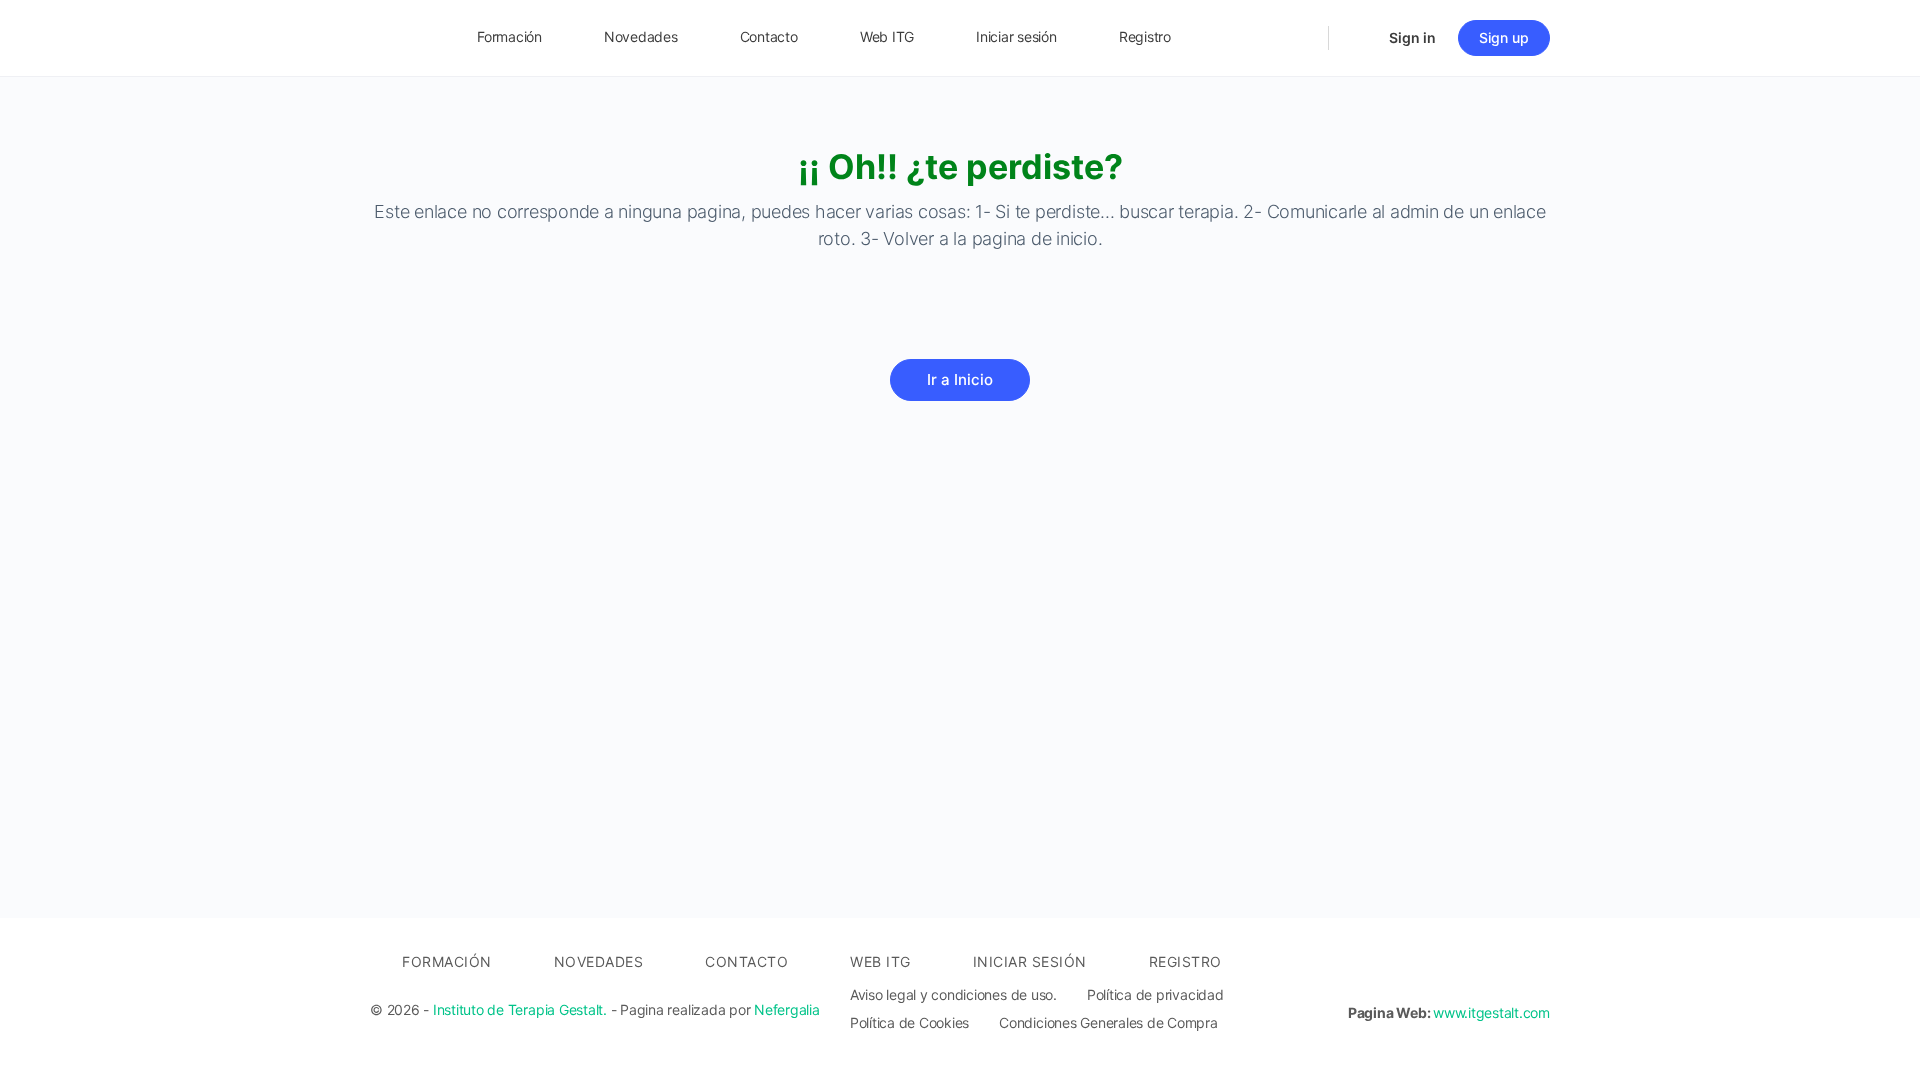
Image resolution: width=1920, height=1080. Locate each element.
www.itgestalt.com (1491, 1012)
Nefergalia (787, 1009)
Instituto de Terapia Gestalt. (520, 1009)
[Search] (1300, 38)
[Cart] (1357, 38)
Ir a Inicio (960, 379)
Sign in (1412, 37)
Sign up (1504, 37)
